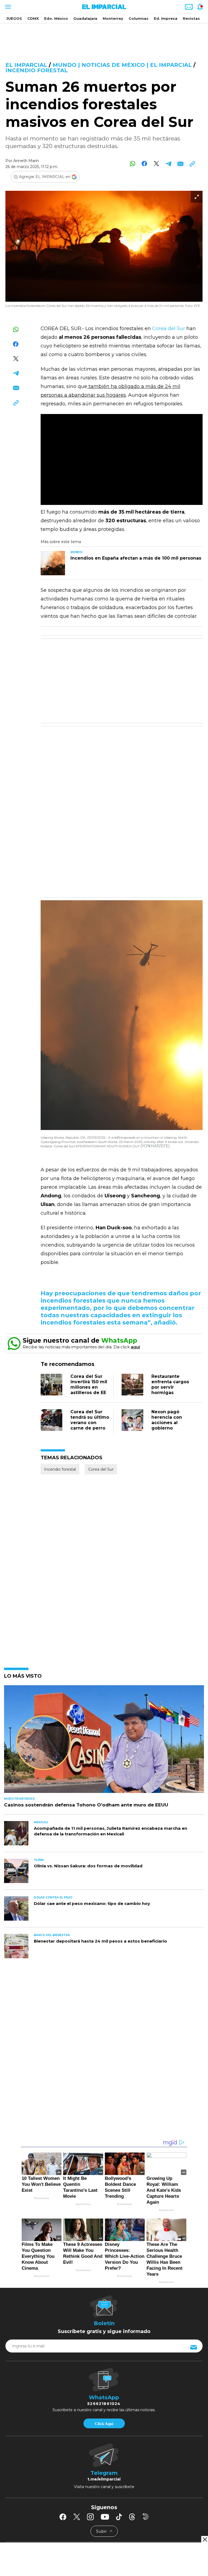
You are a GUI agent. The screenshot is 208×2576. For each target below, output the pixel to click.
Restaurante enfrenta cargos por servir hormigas (170, 1384)
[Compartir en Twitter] (156, 164)
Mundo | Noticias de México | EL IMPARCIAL (122, 65)
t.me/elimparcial (104, 2479)
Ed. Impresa (166, 18)
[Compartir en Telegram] (168, 164)
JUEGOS (14, 18)
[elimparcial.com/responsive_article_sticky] (205, 2539)
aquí (135, 1347)
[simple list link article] (104, 1741)
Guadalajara (85, 18)
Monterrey (113, 18)
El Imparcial (26, 65)
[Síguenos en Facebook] (63, 2517)
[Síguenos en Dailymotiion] (146, 2517)
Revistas (191, 18)
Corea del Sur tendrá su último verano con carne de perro (90, 1420)
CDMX (33, 18)
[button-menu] (7, 7)
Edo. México (56, 18)
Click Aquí (104, 2424)
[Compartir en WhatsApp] (133, 164)
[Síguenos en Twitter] (77, 2517)
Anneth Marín (26, 161)
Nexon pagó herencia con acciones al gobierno (167, 1420)
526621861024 (104, 2404)
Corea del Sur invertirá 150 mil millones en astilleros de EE (89, 1384)
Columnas (139, 18)
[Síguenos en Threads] (132, 2517)
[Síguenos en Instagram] (90, 2517)
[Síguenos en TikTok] (119, 2517)
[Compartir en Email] (180, 164)
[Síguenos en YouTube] (105, 2517)
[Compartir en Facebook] (144, 164)
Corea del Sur (169, 328)
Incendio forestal (37, 70)
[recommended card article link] (53, 563)
